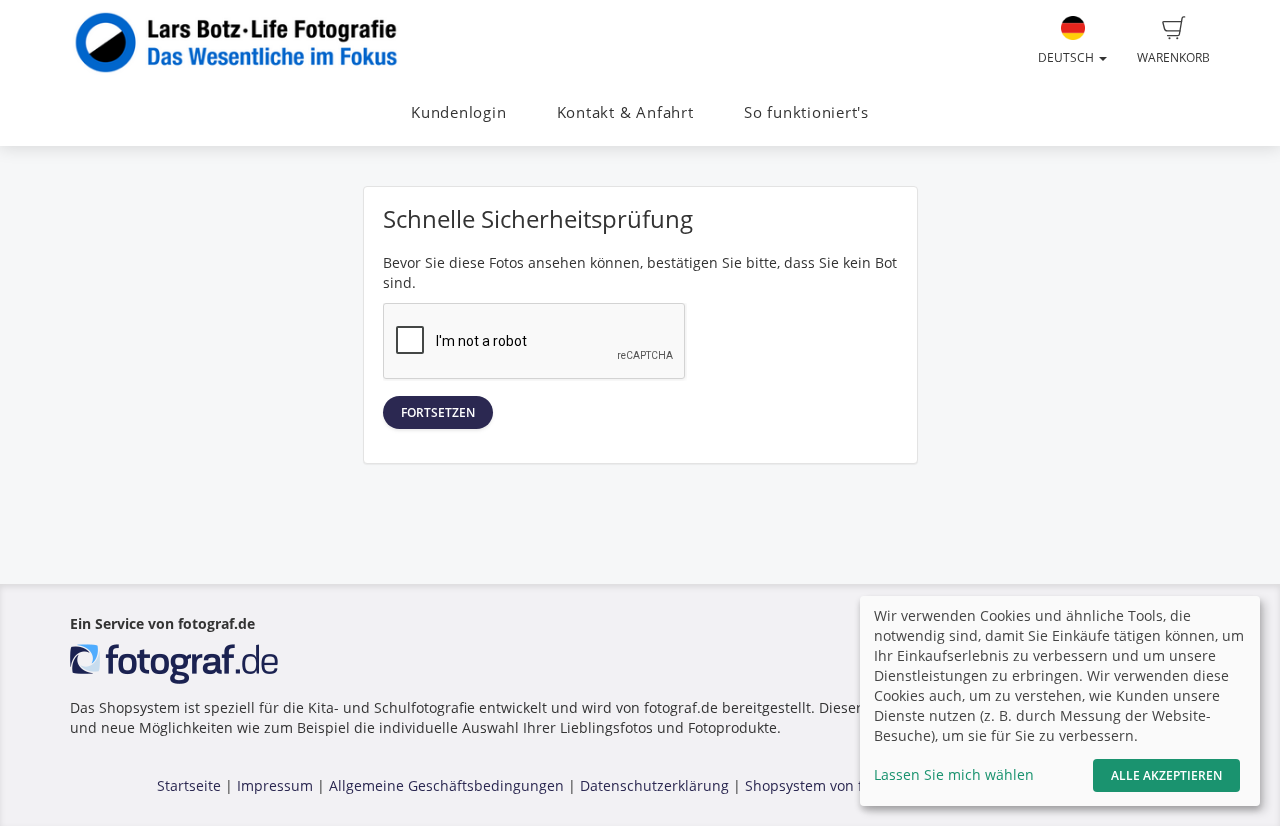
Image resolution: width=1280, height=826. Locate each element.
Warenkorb (1173, 57)
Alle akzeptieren (1166, 775)
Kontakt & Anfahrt (625, 112)
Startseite (189, 785)
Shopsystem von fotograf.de (838, 785)
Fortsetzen (438, 412)
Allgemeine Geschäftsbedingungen (446, 785)
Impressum (275, 785)
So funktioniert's (806, 112)
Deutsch (1067, 57)
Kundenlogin (458, 112)
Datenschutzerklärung (654, 785)
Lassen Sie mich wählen (954, 774)
